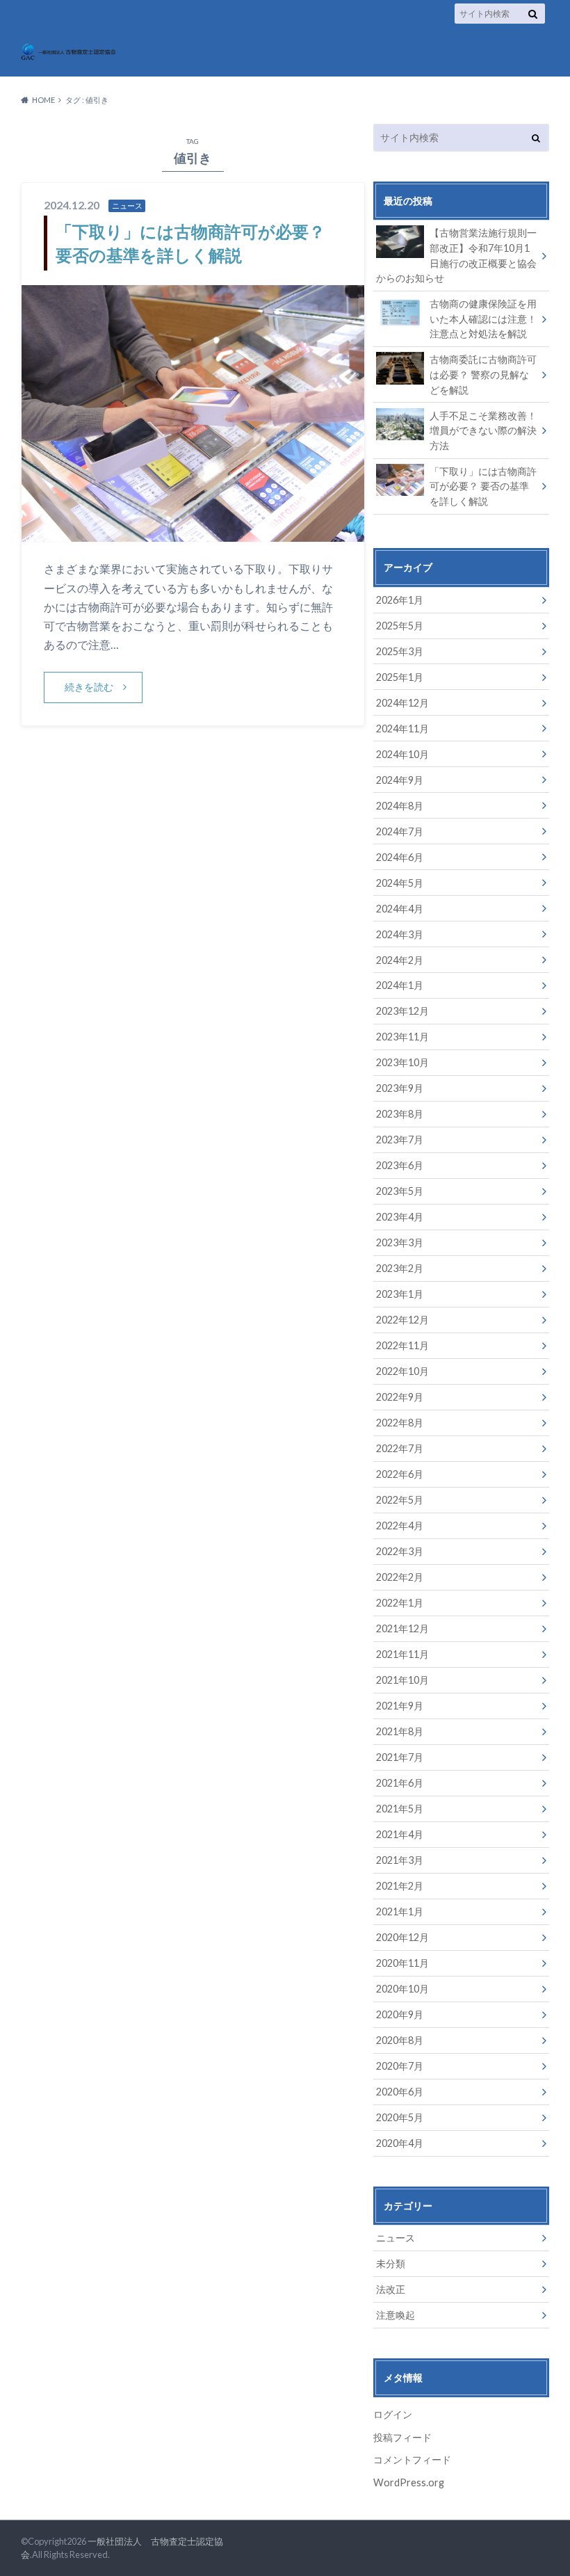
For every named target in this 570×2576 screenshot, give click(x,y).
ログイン (393, 2414)
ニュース (396, 2238)
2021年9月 (400, 1706)
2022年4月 (400, 1526)
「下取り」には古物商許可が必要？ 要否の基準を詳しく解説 (483, 486)
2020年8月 (400, 2040)
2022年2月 (400, 1577)
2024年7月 (400, 831)
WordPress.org (409, 2482)
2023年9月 (400, 1088)
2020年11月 (402, 1963)
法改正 (391, 2289)
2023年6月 (400, 1165)
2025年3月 (400, 651)
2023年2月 (400, 1268)
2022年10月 (402, 1371)
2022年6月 (400, 1474)
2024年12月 (402, 703)
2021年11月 (402, 1654)
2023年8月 (400, 1114)
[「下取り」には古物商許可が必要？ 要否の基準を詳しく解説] (193, 533)
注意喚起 (396, 2315)
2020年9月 (400, 2014)
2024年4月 (400, 909)
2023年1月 (400, 1294)
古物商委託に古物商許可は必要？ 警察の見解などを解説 (483, 374)
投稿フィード (402, 2437)
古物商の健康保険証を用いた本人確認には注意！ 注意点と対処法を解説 (483, 319)
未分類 (391, 2263)
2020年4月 (400, 2143)
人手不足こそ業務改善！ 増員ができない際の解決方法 (483, 430)
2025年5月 (400, 626)
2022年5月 (400, 1500)
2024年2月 (400, 960)
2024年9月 (400, 780)
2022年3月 (400, 1551)
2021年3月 (400, 1860)
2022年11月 (402, 1345)
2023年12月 (402, 1011)
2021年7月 (400, 1757)
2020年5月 (400, 2117)
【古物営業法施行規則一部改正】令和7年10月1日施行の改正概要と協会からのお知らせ (456, 255)
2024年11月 (402, 728)
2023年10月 (402, 1062)
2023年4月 (400, 1217)
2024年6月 (400, 857)
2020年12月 (402, 1937)
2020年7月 (400, 2066)
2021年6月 (400, 1783)
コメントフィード (412, 2460)
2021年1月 (400, 1911)
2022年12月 (402, 1320)
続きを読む (89, 687)
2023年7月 (400, 1140)
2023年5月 (400, 1191)
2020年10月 (402, 1989)
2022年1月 (400, 1603)
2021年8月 (400, 1731)
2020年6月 (400, 2092)
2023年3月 (400, 1242)
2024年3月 (400, 934)
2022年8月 (400, 1423)
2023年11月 (402, 1037)
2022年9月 (400, 1397)
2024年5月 (400, 883)
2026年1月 (400, 600)
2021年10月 (402, 1680)
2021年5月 (400, 1809)
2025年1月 (400, 677)
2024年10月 (402, 754)
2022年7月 (400, 1448)
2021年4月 (400, 1834)
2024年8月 (400, 806)
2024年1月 (400, 985)
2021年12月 (402, 1628)
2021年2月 (400, 1886)
